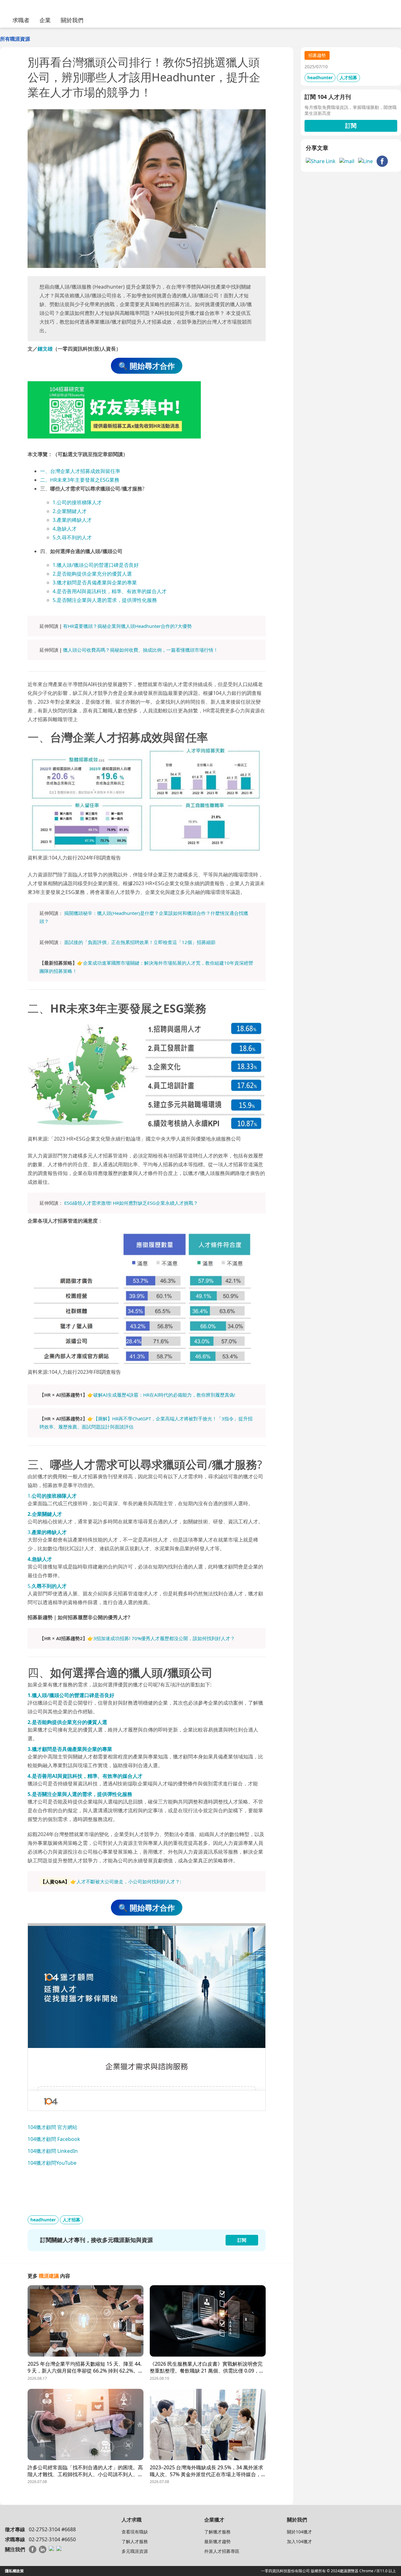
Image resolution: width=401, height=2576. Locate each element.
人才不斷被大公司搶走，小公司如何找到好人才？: (129, 1881)
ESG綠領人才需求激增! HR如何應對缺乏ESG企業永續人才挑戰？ (131, 1203)
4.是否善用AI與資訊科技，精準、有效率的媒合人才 (110, 591)
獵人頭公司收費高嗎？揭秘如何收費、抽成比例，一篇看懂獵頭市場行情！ (141, 650)
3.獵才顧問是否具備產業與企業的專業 (95, 582)
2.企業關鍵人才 (70, 511)
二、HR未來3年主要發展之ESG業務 (80, 480)
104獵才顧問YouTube (52, 2163)
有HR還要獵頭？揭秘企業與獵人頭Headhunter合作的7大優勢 (127, 626)
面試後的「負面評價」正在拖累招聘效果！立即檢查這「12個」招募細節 (140, 942)
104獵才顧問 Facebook (54, 2139)
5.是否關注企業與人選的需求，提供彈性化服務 (105, 600)
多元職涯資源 (135, 2551)
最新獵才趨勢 (217, 2541)
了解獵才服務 (217, 2532)
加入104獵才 (299, 2541)
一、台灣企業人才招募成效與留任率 (80, 471)
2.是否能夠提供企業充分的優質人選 (92, 574)
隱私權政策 (14, 2571)
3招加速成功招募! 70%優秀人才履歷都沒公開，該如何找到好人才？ (164, 1638)
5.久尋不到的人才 (72, 537)
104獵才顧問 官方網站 (52, 2127)
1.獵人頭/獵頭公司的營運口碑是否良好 (96, 565)
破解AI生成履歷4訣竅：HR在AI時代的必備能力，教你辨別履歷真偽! (164, 1395)
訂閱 (351, 126)
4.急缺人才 (65, 529)
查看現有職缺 (135, 2532)
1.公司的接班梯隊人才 (77, 502)
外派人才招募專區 (222, 2551)
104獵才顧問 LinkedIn (53, 2151)
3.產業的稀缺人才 (72, 520)
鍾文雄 (45, 349)
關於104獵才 (299, 2532)
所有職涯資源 (15, 39)
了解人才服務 (135, 2541)
